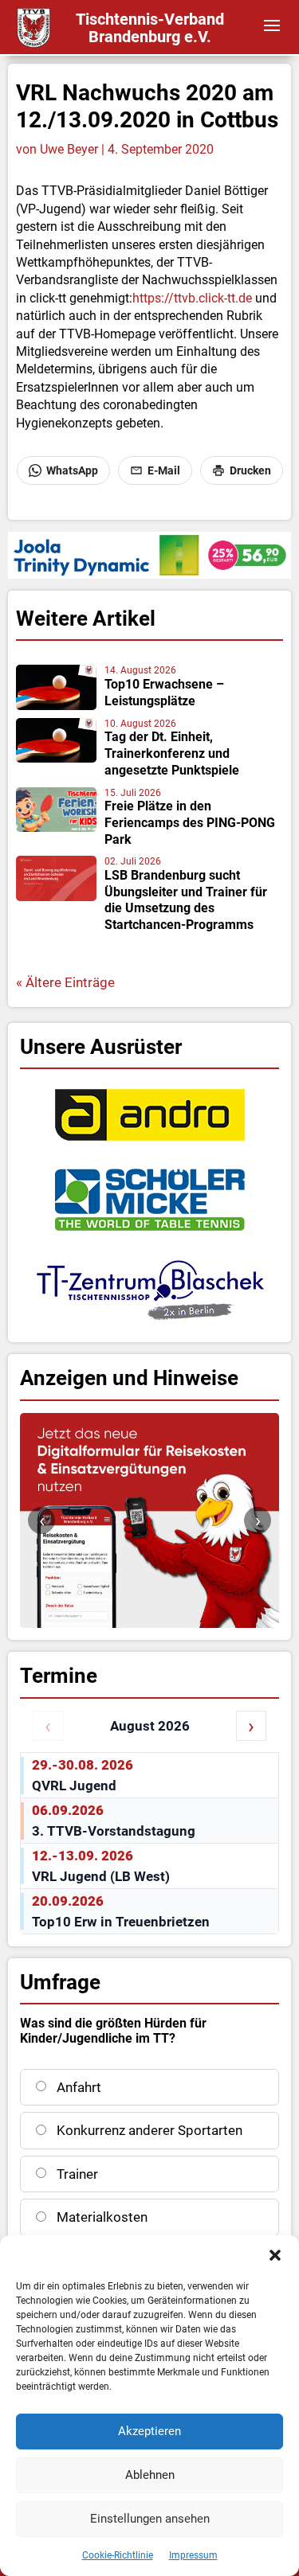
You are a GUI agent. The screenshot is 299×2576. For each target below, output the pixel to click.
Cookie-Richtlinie (118, 2555)
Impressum (193, 2555)
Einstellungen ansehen (150, 2519)
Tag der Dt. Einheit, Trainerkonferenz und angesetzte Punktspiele (172, 753)
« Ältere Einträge (65, 982)
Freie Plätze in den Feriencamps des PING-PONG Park (190, 823)
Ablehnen (150, 2475)
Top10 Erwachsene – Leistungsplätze (164, 693)
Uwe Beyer (69, 149)
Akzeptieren (149, 2431)
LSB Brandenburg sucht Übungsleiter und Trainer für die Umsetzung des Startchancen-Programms (186, 900)
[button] (275, 2255)
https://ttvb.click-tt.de (192, 298)
